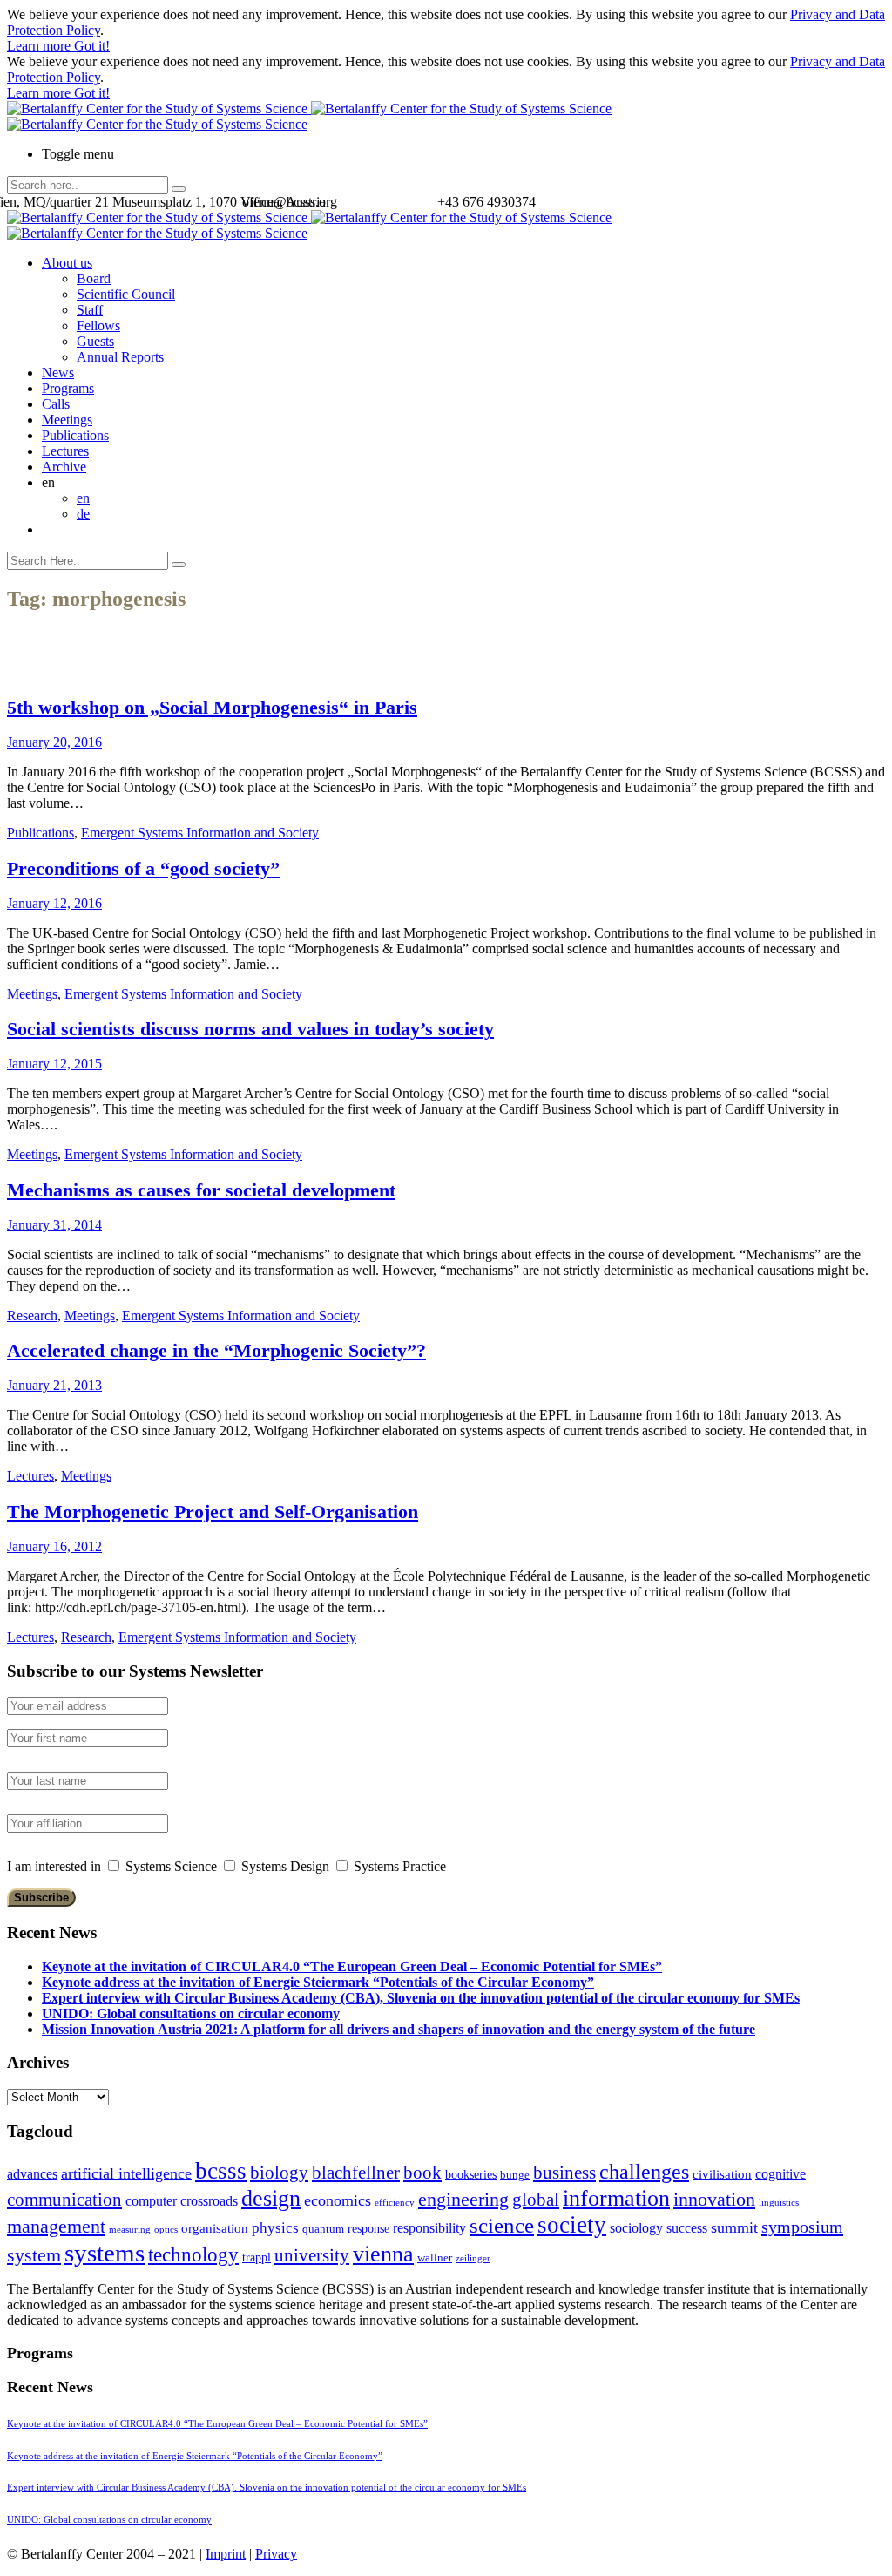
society (572, 2225)
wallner (435, 2258)
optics (166, 2230)
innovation (714, 2199)
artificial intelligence (126, 2173)
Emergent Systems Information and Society (200, 833)
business (564, 2172)
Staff (90, 310)
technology (193, 2255)
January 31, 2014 (54, 1225)
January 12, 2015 (54, 1064)
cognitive (780, 2174)
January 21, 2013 (54, 1385)
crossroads (209, 2201)
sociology (636, 2228)
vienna (383, 2254)
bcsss (221, 2171)
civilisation (722, 2174)
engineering (463, 2200)
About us (67, 263)
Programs (68, 388)
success (687, 2228)
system (34, 2255)
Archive (64, 467)
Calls (56, 404)
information (616, 2198)
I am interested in (54, 1866)
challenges (644, 2172)
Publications (75, 435)
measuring (130, 2230)
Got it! (92, 46)
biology (279, 2173)
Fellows (98, 325)
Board (94, 278)
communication (64, 2199)
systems (105, 2253)
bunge (515, 2175)
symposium (802, 2227)
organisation (215, 2228)
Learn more (41, 46)
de (83, 514)
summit (734, 2227)
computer (151, 2201)
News (58, 373)
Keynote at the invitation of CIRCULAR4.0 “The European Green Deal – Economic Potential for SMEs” (352, 1966)
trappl (257, 2257)
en (83, 498)
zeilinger (473, 2258)
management (56, 2226)
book (422, 2173)
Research (32, 1315)
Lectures (65, 451)
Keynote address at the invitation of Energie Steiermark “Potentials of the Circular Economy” (318, 1982)
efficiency (395, 2203)
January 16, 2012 (54, 1546)
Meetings (67, 420)
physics (275, 2228)
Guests (95, 341)
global (536, 2199)
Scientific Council (126, 294)
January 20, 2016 (54, 742)
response (368, 2229)
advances (32, 2174)
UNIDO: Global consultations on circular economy (191, 2013)
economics (338, 2200)
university (312, 2255)
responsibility (429, 2228)
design (271, 2198)
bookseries (471, 2175)
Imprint (226, 2554)
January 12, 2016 (54, 903)
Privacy (276, 2554)
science (502, 2225)
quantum (323, 2229)
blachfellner (356, 2173)
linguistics (779, 2203)
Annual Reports (120, 357)
